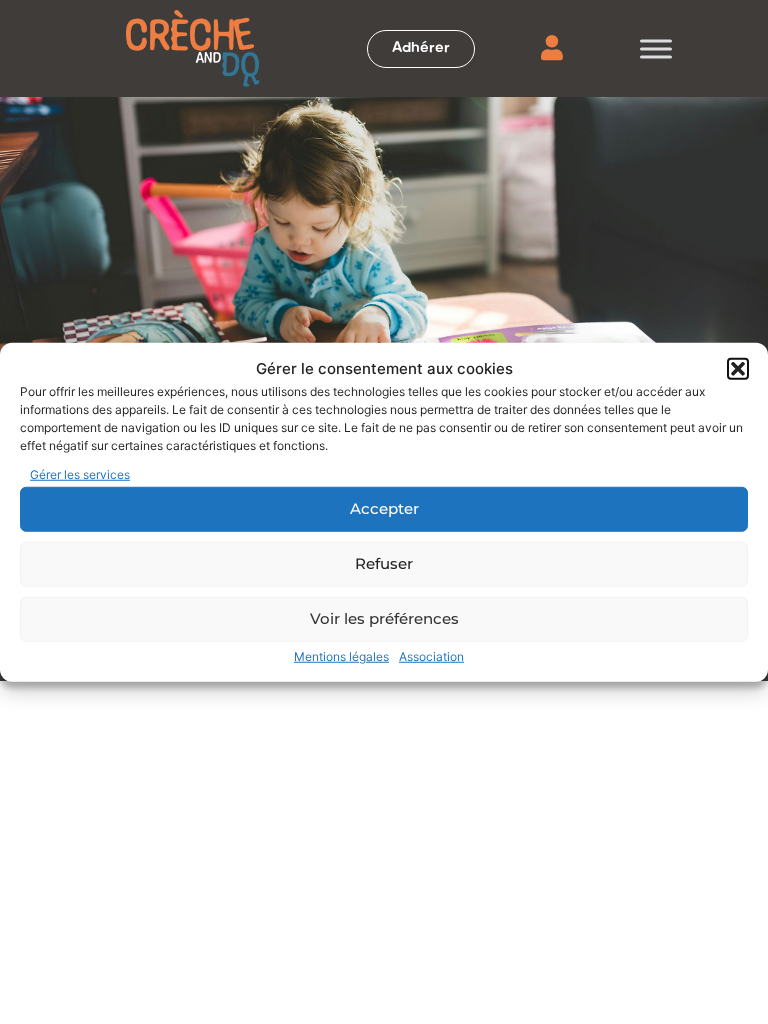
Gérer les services (80, 473)
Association (431, 655)
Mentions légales (341, 655)
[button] (738, 369)
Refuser (384, 563)
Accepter (384, 508)
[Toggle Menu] (656, 48)
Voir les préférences (384, 618)
